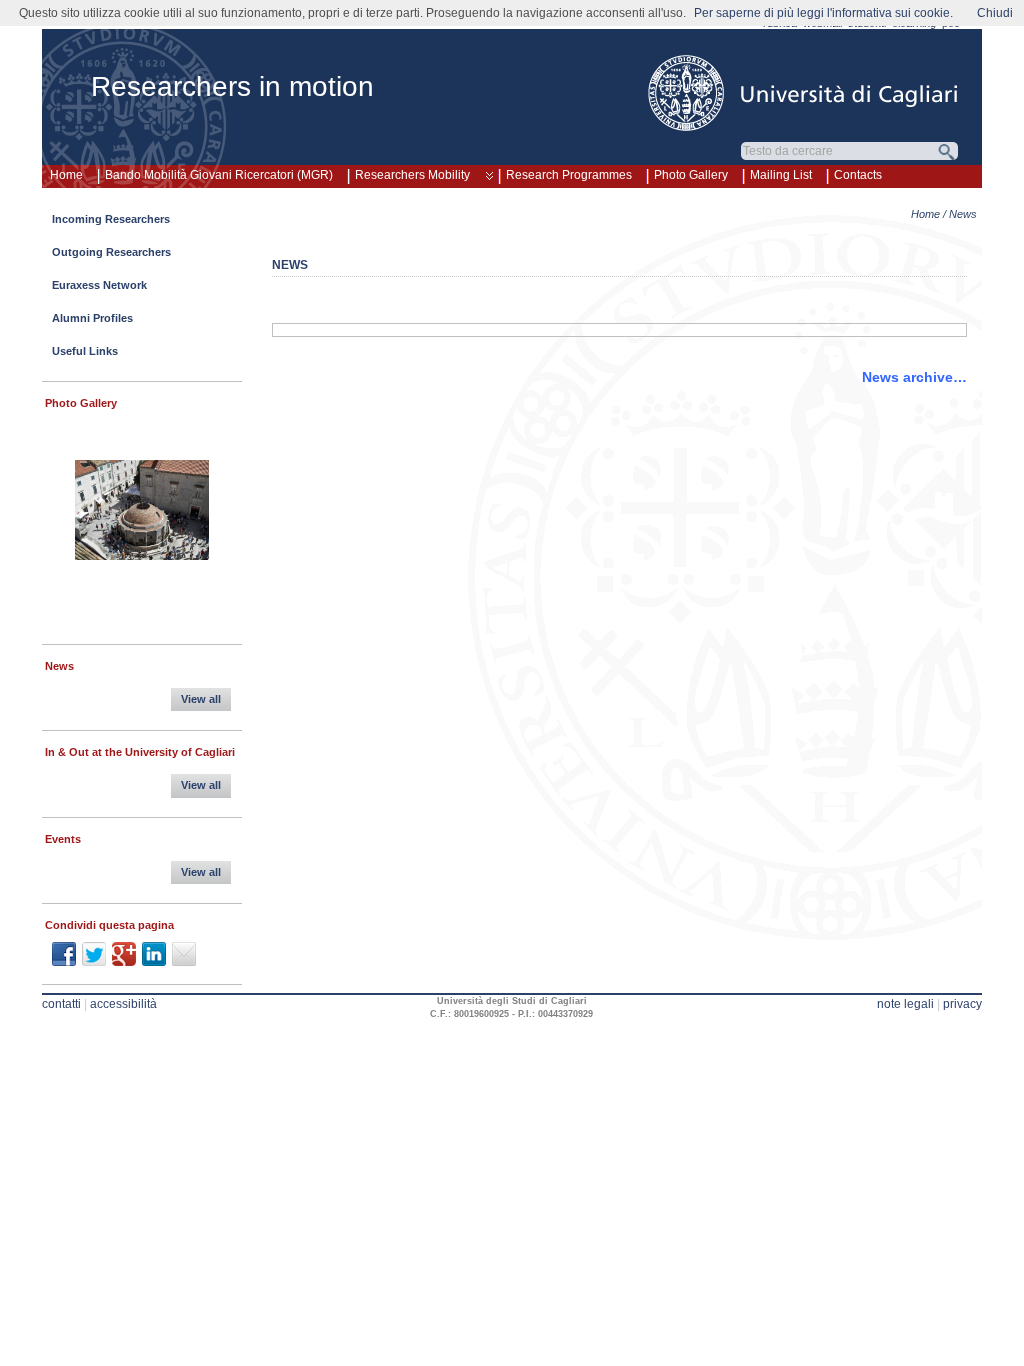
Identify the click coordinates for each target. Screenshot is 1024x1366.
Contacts (858, 175)
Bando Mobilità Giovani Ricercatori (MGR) (219, 175)
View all (201, 699)
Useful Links (85, 351)
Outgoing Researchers (111, 252)
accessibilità (123, 1004)
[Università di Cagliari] (804, 93)
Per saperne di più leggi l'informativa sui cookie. (823, 13)
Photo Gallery (691, 175)
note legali (905, 1004)
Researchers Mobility (412, 175)
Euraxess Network (99, 285)
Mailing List (781, 175)
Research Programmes (569, 175)
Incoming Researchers (111, 219)
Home (66, 175)
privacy (962, 1004)
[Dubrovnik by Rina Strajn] (142, 512)
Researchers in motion (232, 86)
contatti (61, 1004)
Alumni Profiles (92, 318)
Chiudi (995, 13)
